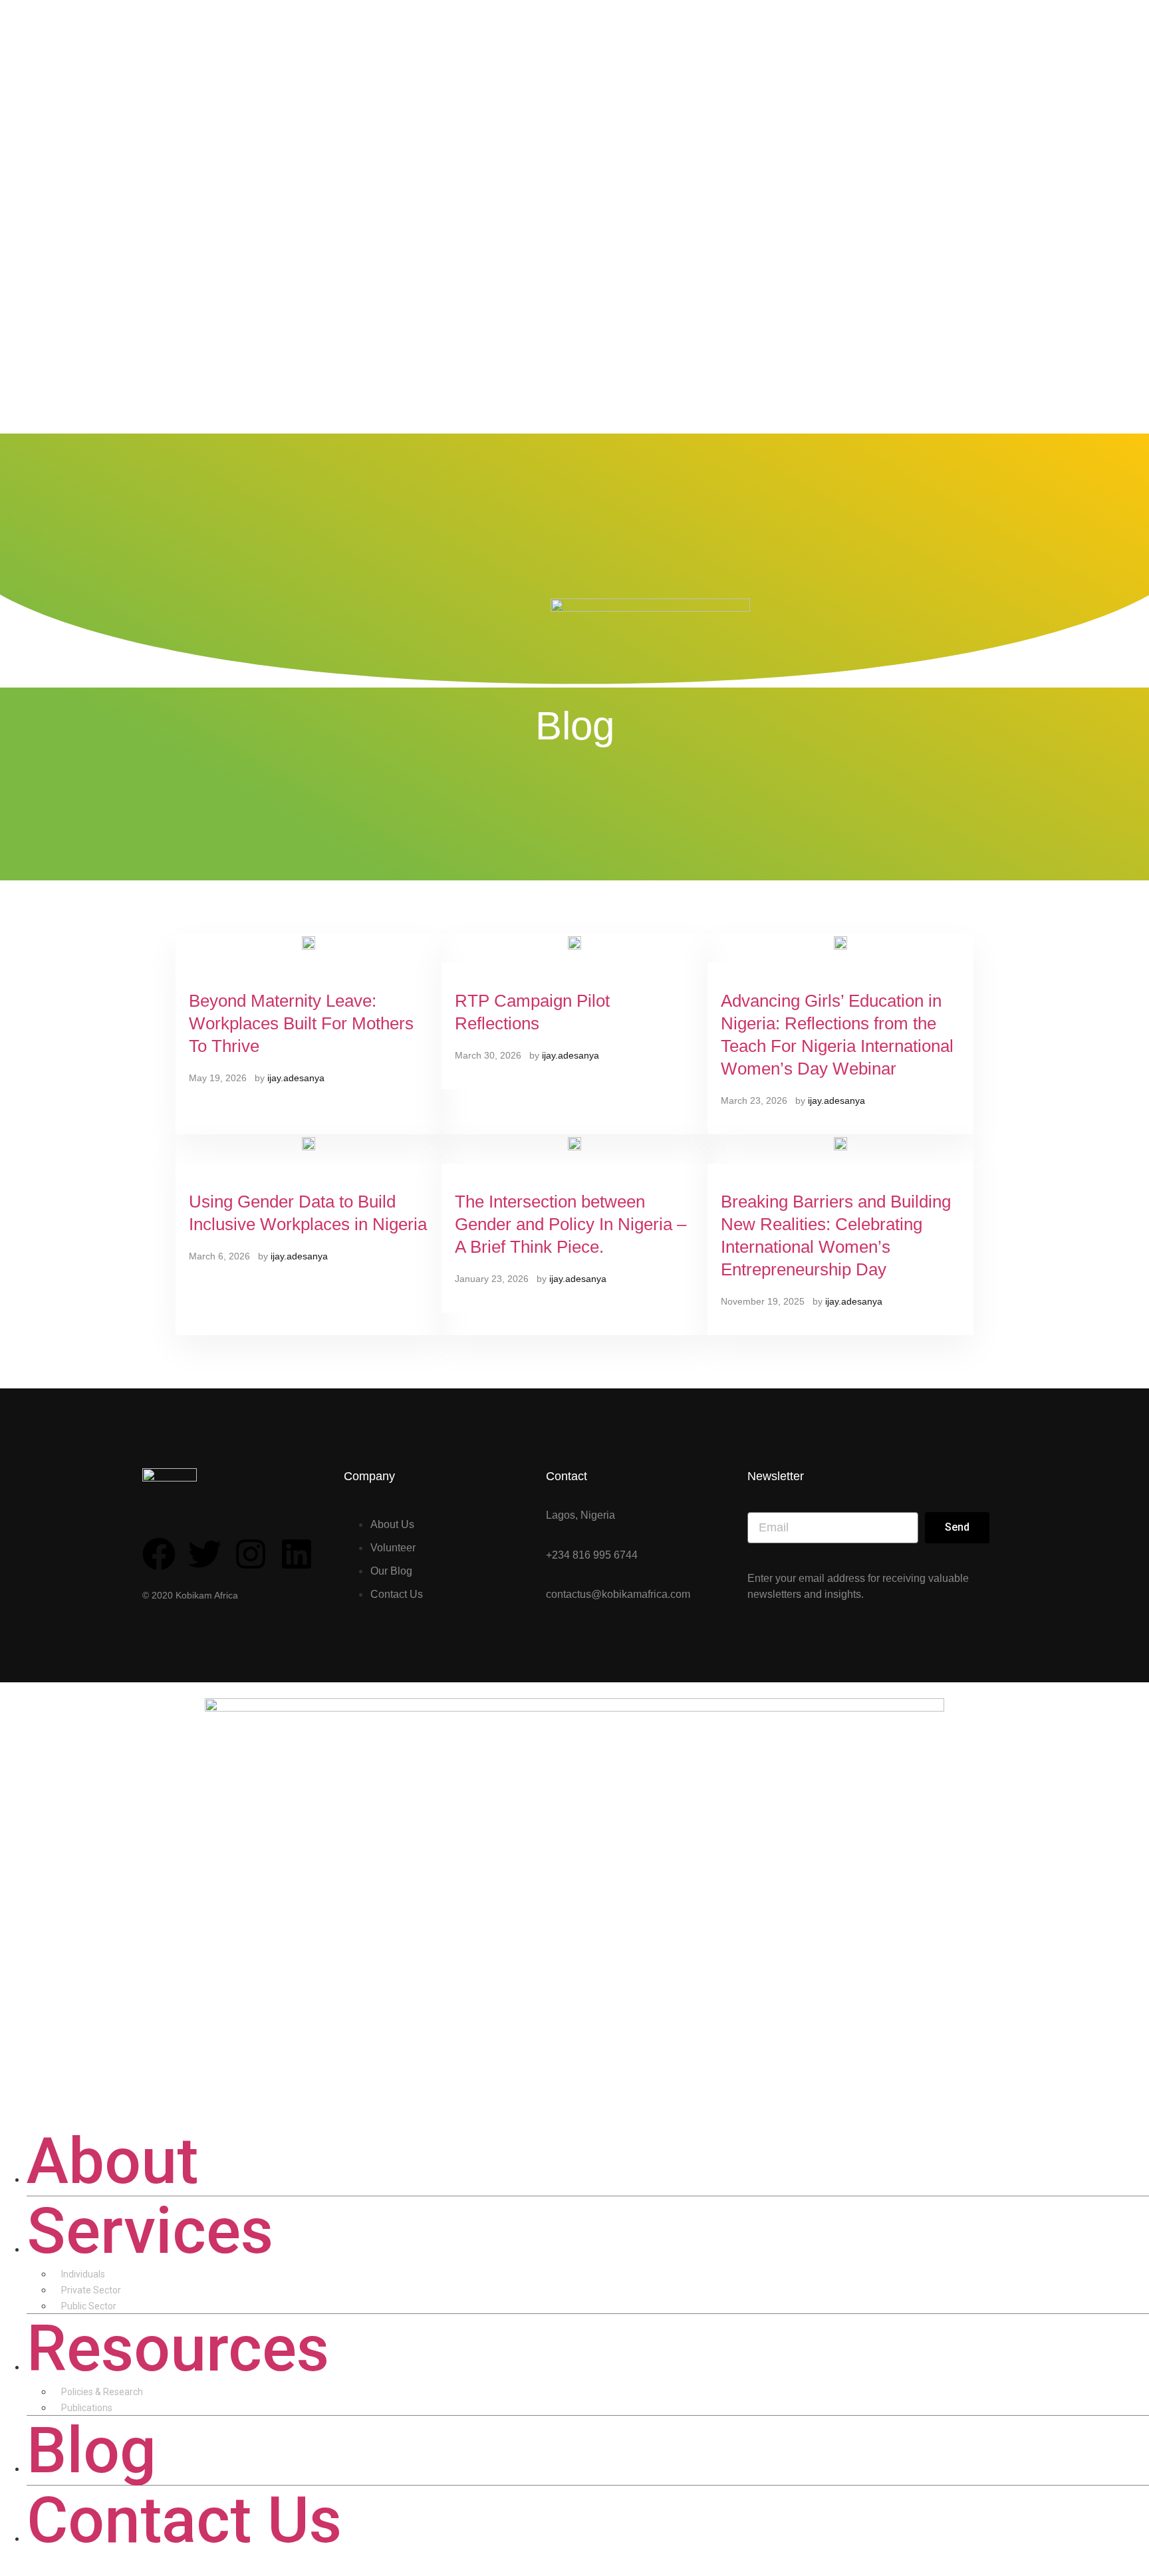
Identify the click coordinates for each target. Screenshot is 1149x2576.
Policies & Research (102, 2392)
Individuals (83, 2274)
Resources (178, 2349)
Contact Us (184, 2520)
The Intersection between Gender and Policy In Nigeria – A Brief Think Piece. (571, 1224)
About (112, 2161)
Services (150, 2231)
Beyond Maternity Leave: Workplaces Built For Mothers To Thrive (301, 1023)
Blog (91, 2450)
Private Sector (91, 2290)
